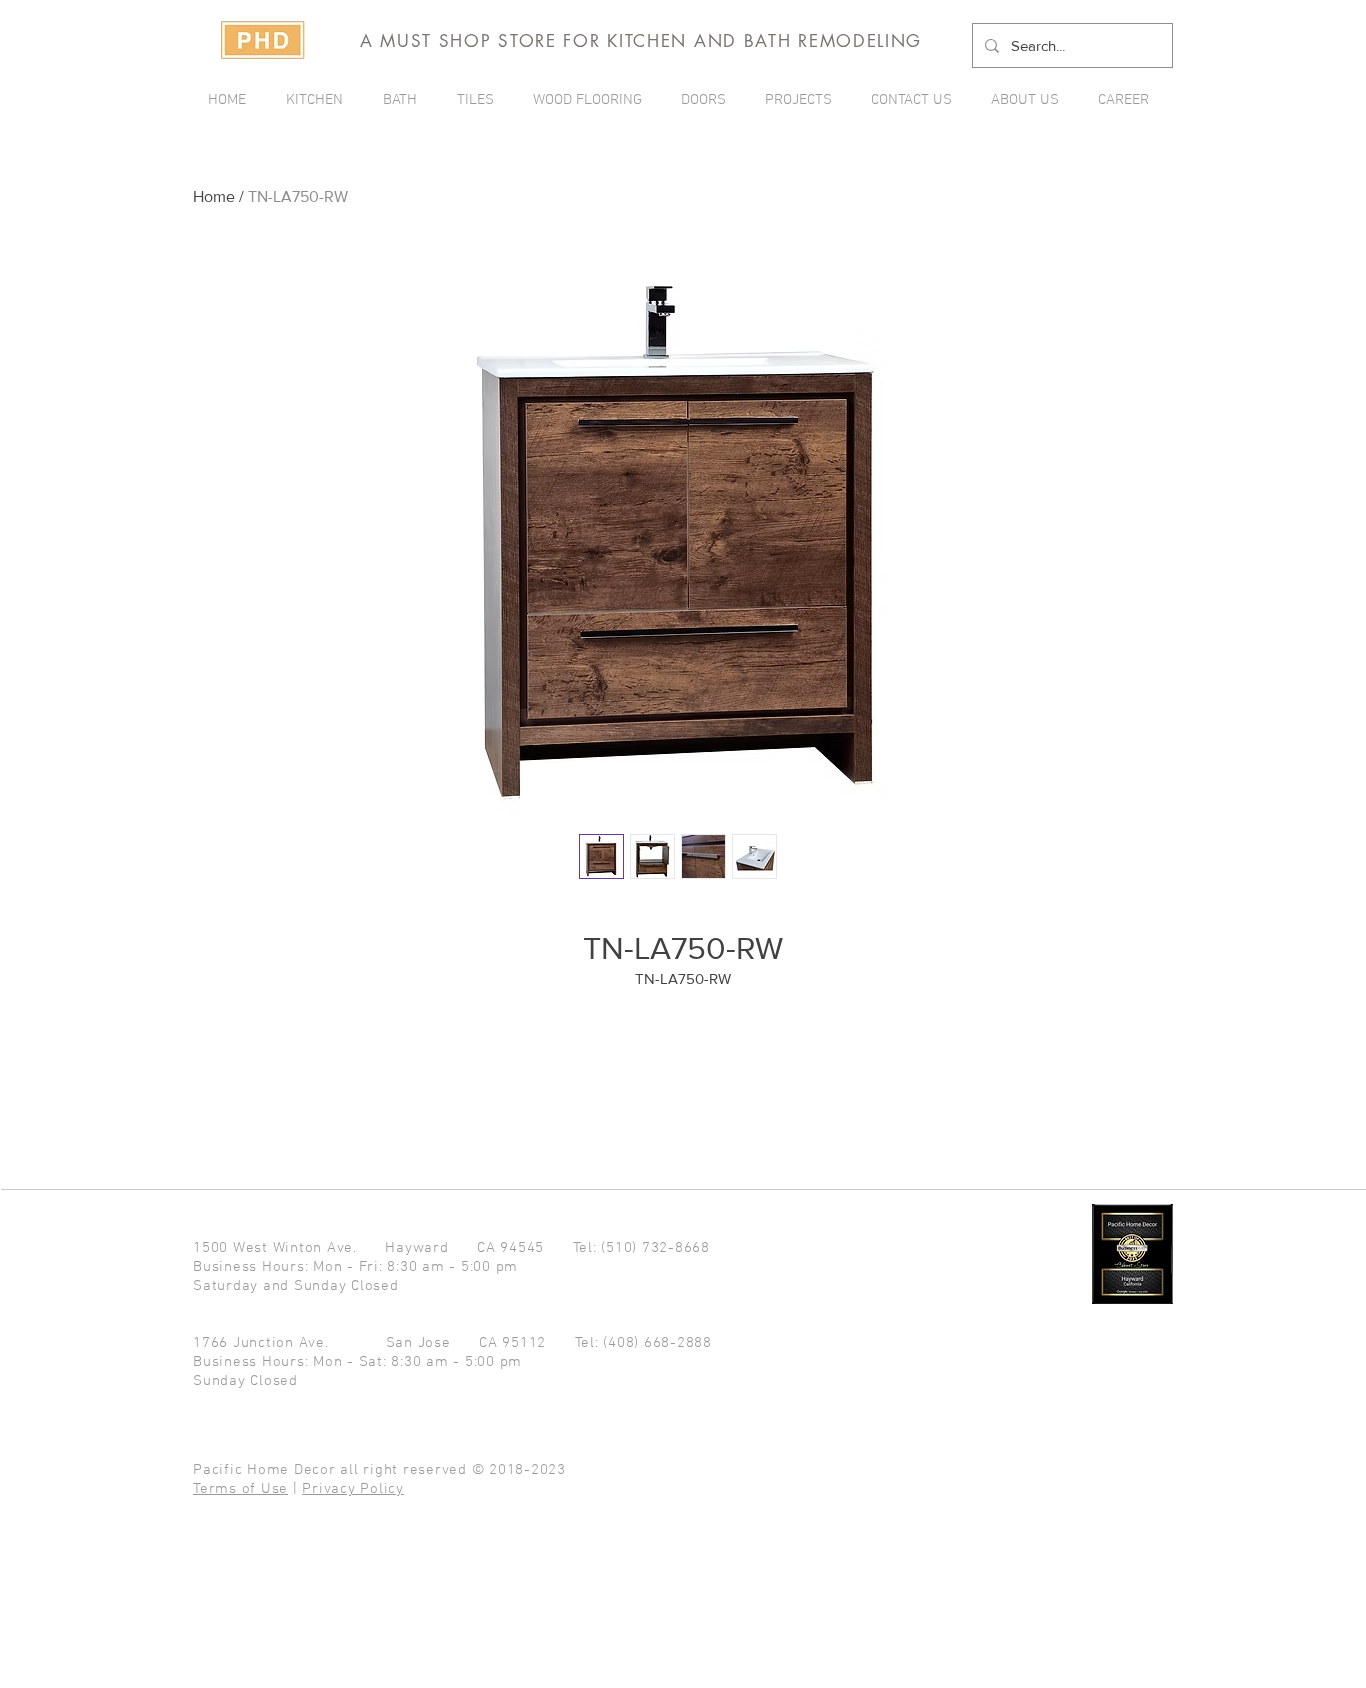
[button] (803, 100)
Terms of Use (240, 1489)
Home (214, 196)
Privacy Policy (353, 1489)
